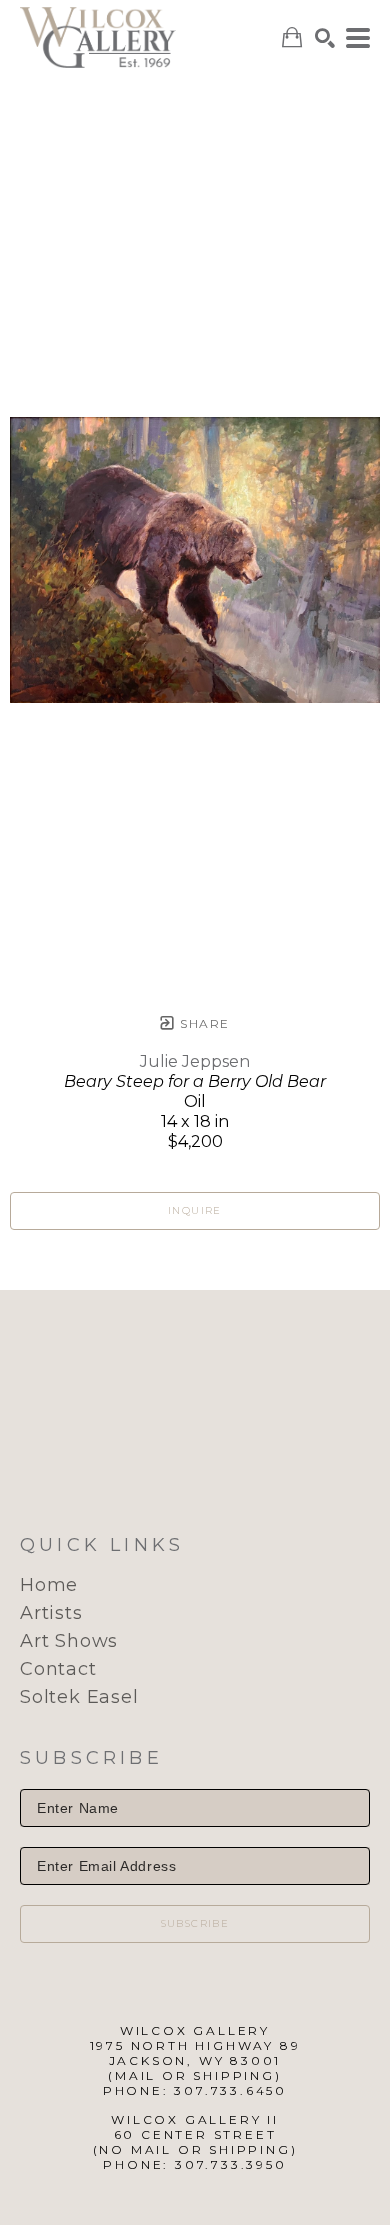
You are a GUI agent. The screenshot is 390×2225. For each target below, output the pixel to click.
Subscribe (195, 1923)
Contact (58, 1669)
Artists (51, 1613)
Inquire (195, 1210)
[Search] (325, 38)
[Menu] (358, 38)
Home (49, 1585)
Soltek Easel (79, 1697)
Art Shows (69, 1641)
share (202, 1023)
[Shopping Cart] (292, 37)
